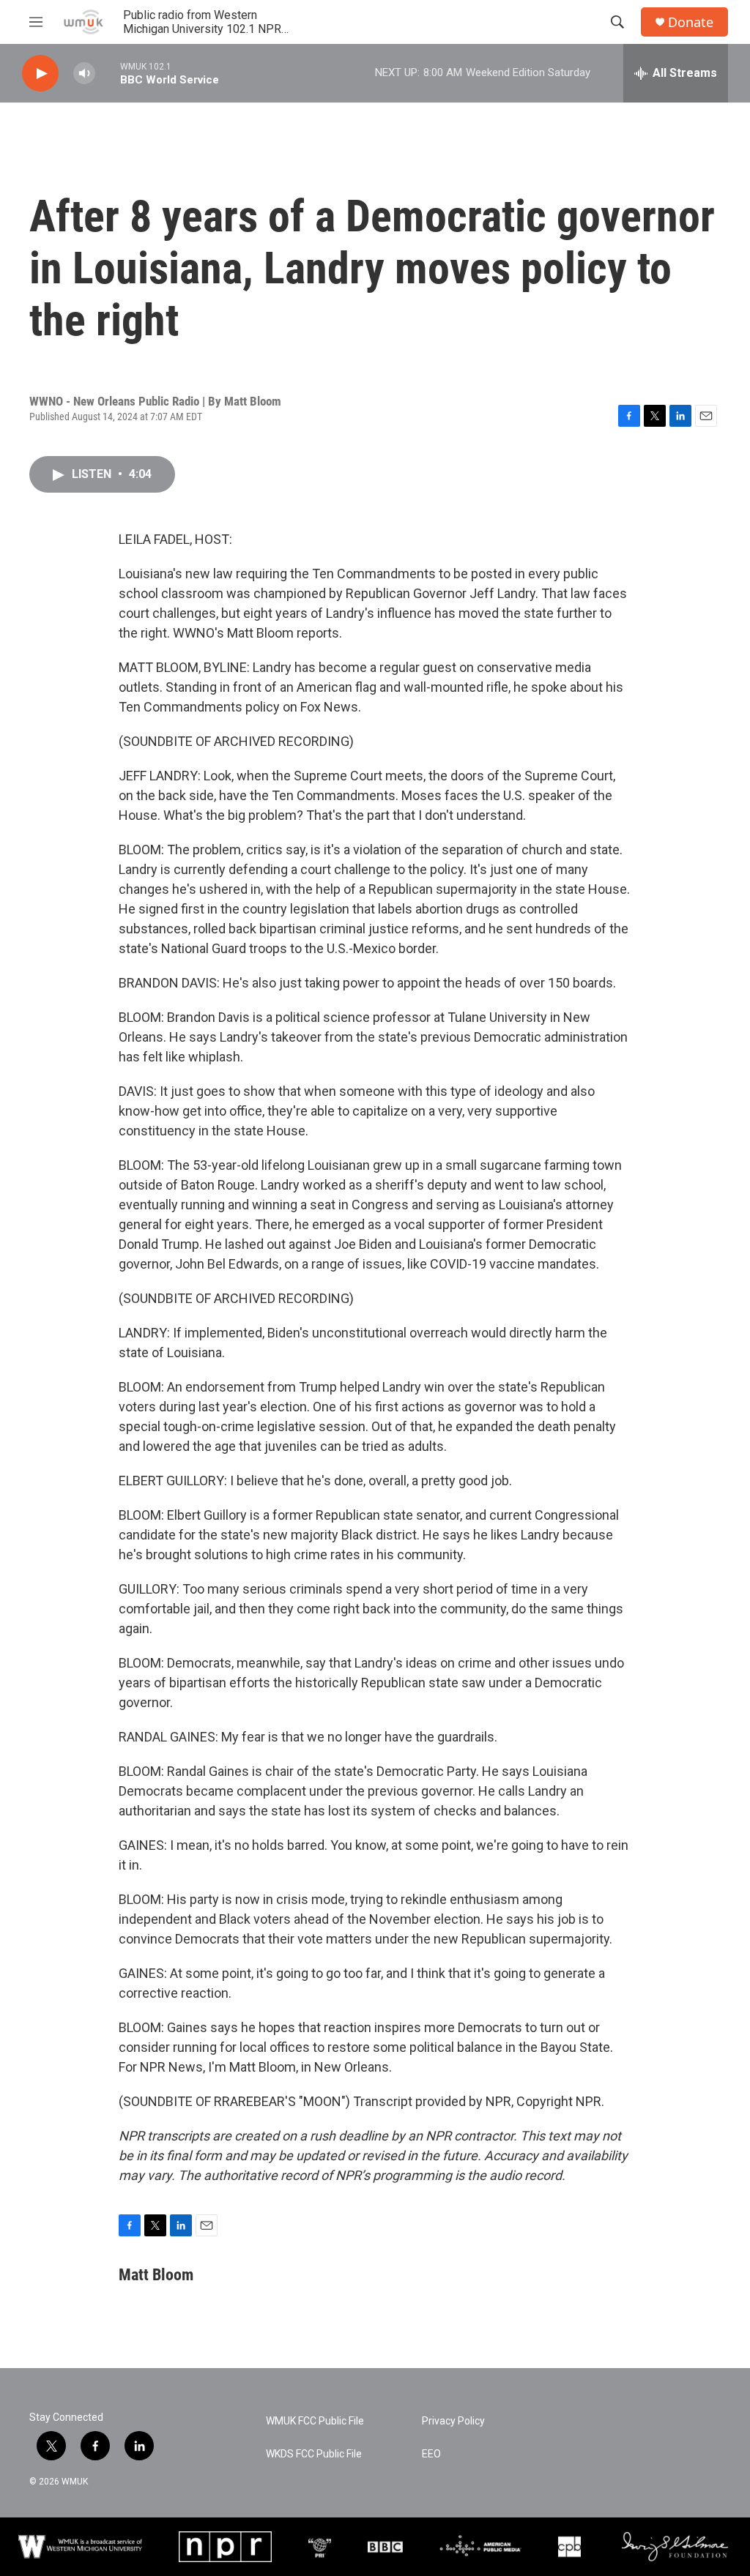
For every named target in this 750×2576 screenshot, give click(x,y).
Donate (691, 22)
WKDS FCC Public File (314, 2454)
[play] (40, 74)
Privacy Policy (453, 2421)
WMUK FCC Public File (315, 2421)
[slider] (108, 73)
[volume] (84, 74)
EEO (431, 2454)
